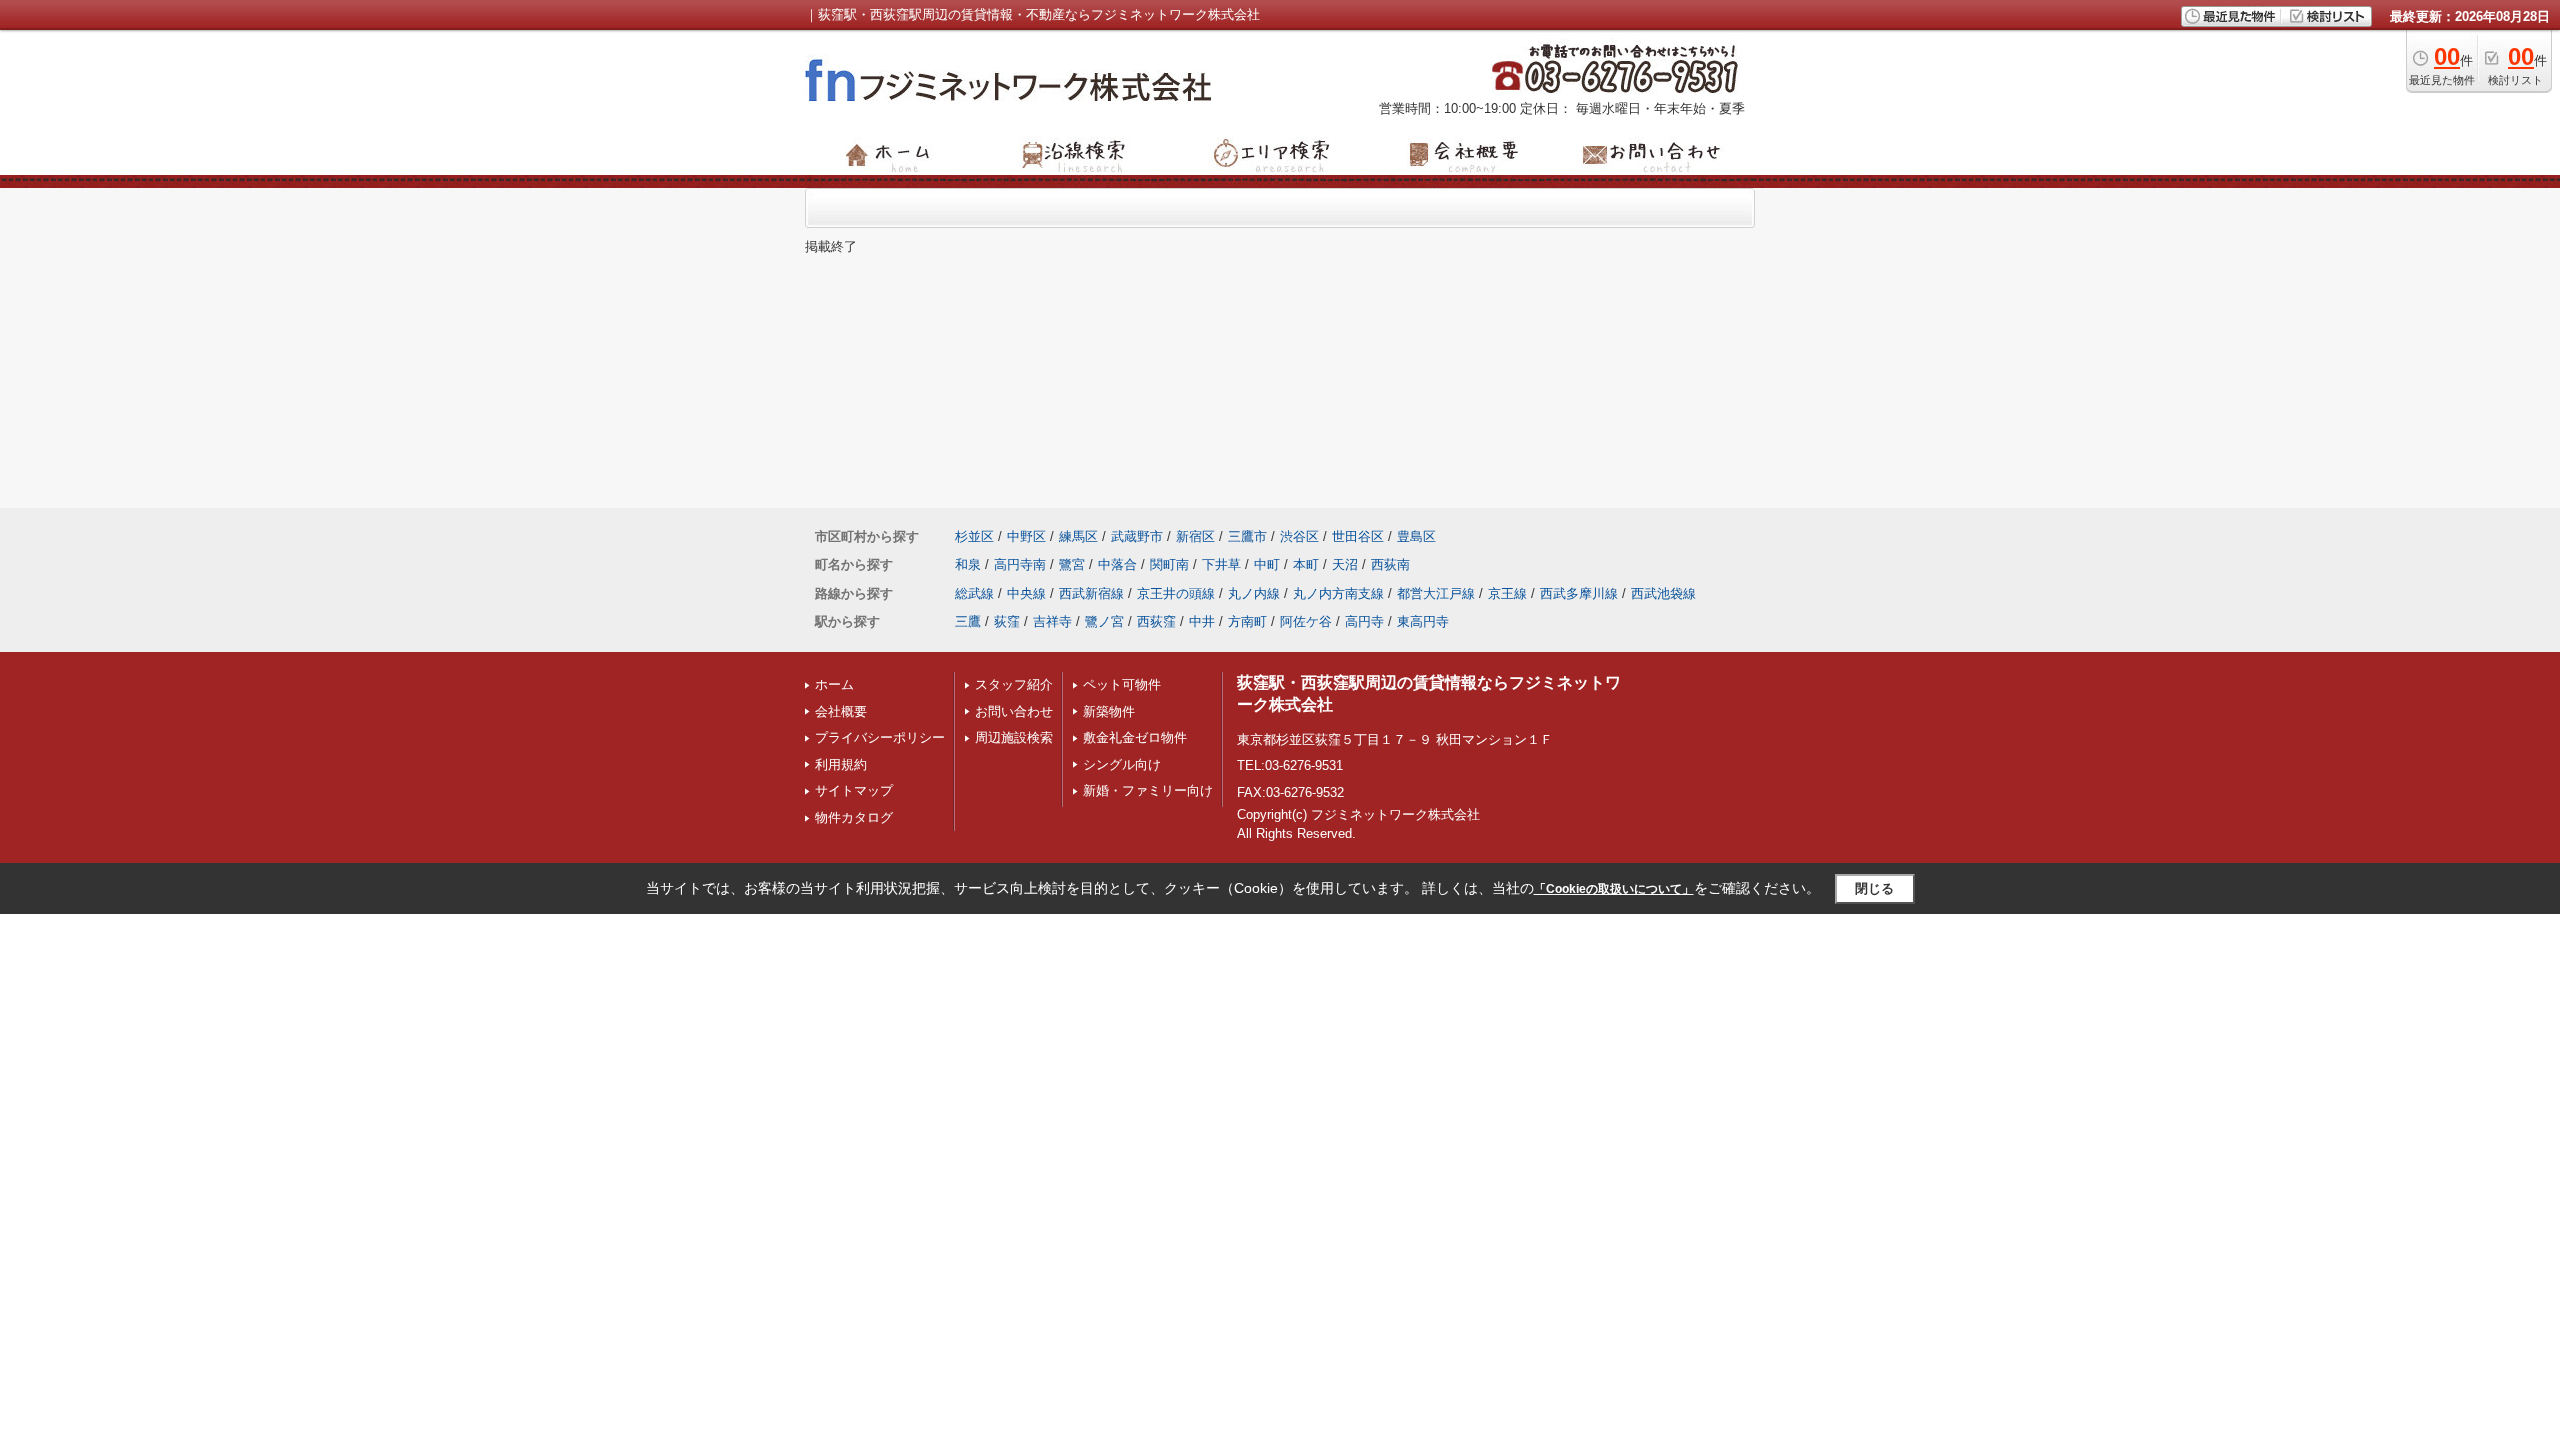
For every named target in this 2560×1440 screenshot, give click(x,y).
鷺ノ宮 (1104, 621)
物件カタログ (854, 817)
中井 (1202, 621)
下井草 (1221, 564)
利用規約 (841, 764)
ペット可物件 (1122, 684)
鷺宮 (1072, 564)
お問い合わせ (1014, 711)
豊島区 (1416, 536)
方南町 (1247, 621)
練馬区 (1078, 536)
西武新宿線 (1091, 593)
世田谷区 (1358, 536)
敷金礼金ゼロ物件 (1135, 737)
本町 (1306, 564)
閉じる (1874, 888)
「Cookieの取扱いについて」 (1614, 889)
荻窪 (1007, 621)
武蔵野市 (1137, 536)
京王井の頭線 (1176, 593)
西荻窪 (1156, 621)
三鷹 (968, 621)
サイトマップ (854, 790)
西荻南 (1390, 564)
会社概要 (841, 711)
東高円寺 (1423, 621)
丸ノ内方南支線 (1338, 593)
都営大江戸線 (1436, 593)
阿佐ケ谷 (1306, 621)
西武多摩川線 (1579, 593)
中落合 (1117, 564)
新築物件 (1109, 711)
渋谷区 (1299, 536)
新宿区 (1195, 536)
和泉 (968, 564)
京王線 (1507, 593)
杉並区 (974, 536)
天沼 (1345, 564)
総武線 (974, 593)
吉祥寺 (1052, 621)
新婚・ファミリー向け (1148, 790)
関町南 (1169, 564)
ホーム (834, 684)
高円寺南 (1020, 564)
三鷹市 (1247, 536)
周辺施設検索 (1014, 737)
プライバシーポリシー (880, 737)
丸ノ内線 (1254, 593)
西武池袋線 (1663, 593)
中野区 (1026, 536)
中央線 (1026, 593)
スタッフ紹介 (1014, 684)
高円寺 (1364, 621)
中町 (1267, 564)
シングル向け (1122, 764)
